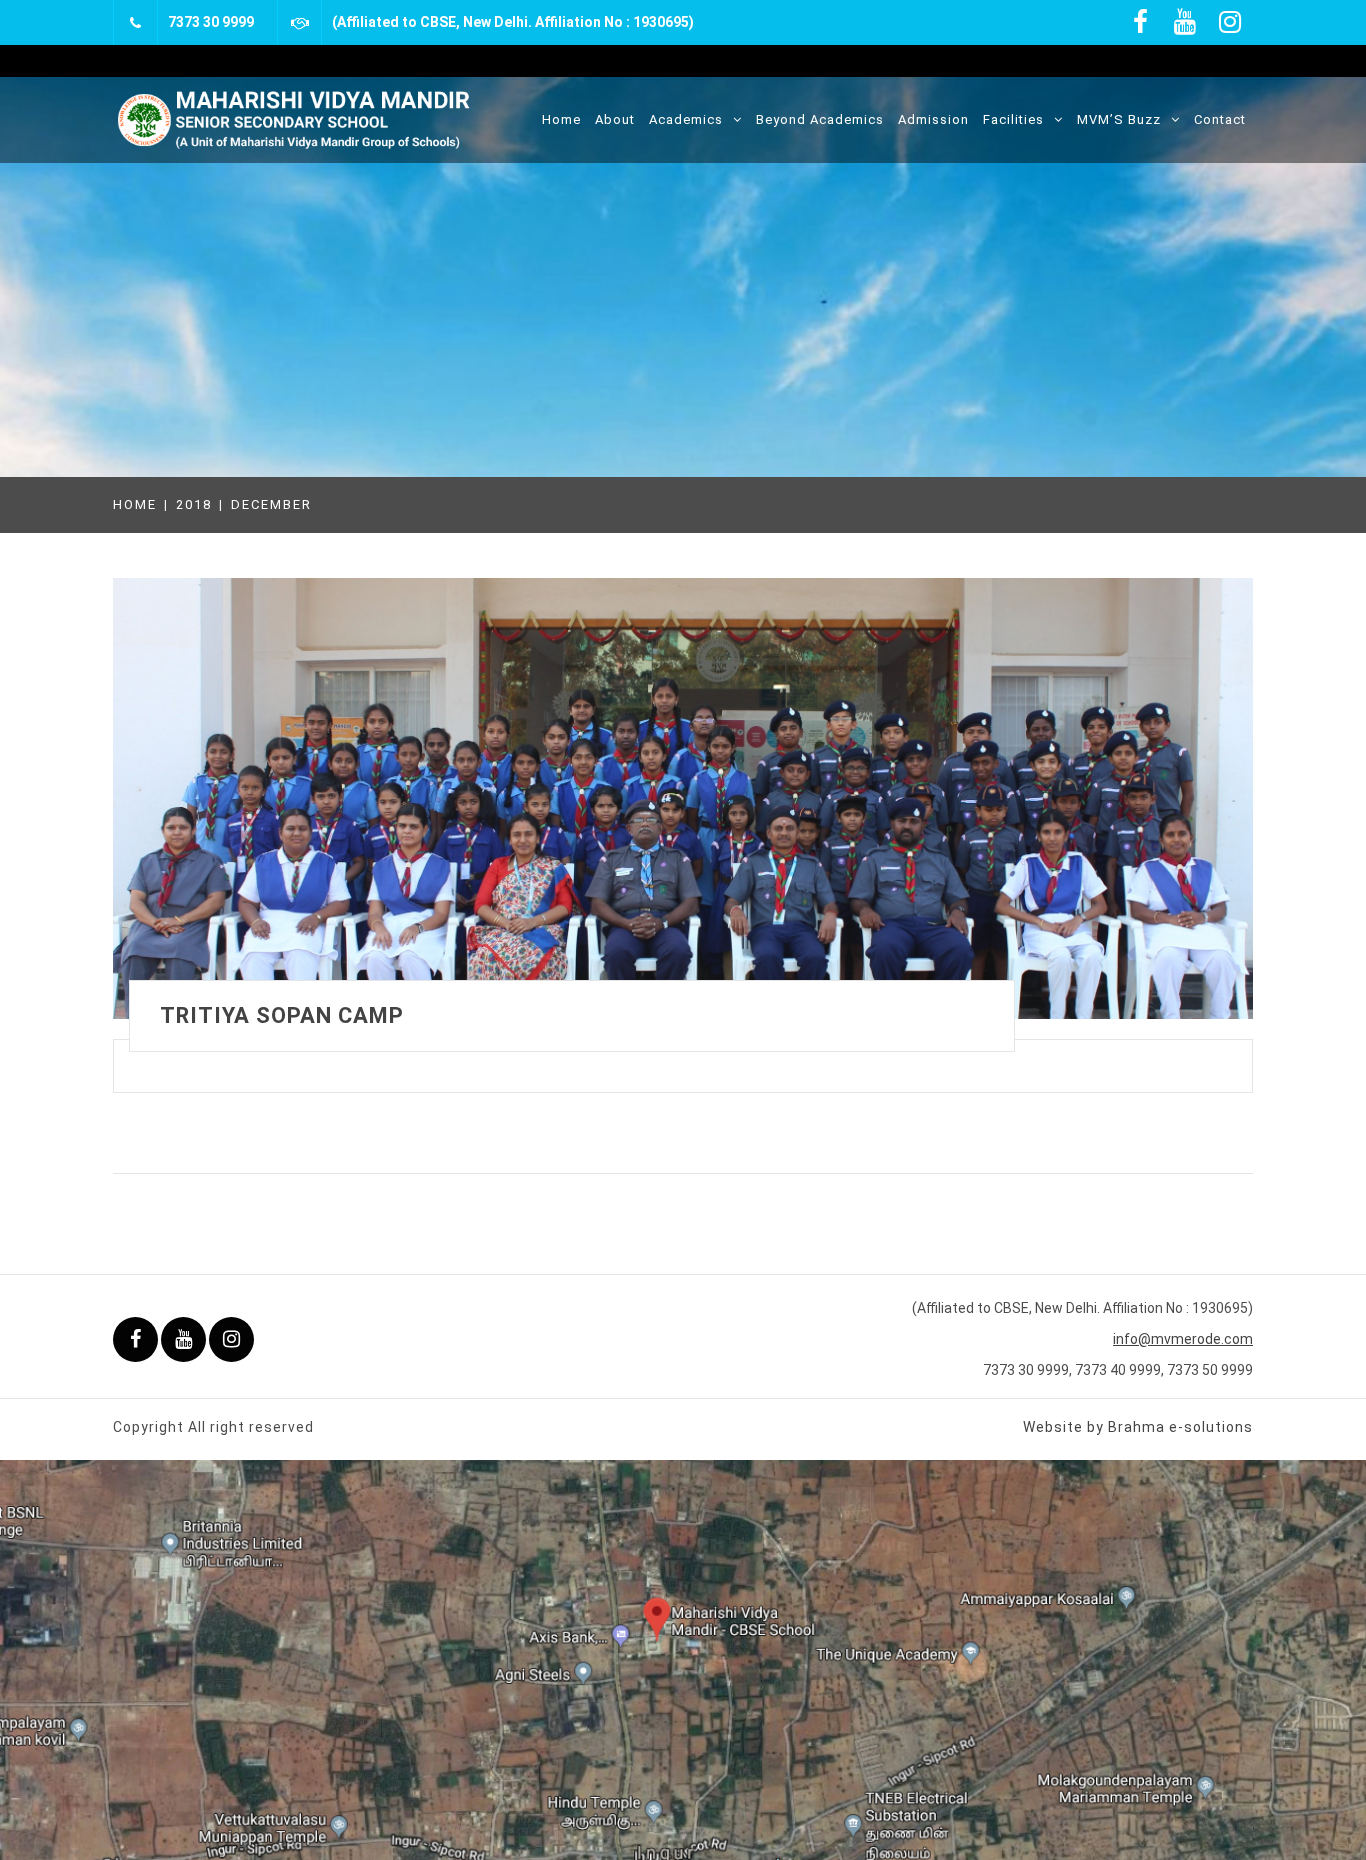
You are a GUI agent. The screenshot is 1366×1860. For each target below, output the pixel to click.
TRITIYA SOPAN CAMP (282, 1015)
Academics (686, 119)
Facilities (1013, 119)
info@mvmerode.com (1183, 1339)
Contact (1220, 119)
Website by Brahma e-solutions (1138, 1427)
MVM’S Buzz (1119, 119)
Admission (933, 119)
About (615, 119)
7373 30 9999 (211, 22)
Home (561, 119)
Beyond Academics (820, 119)
